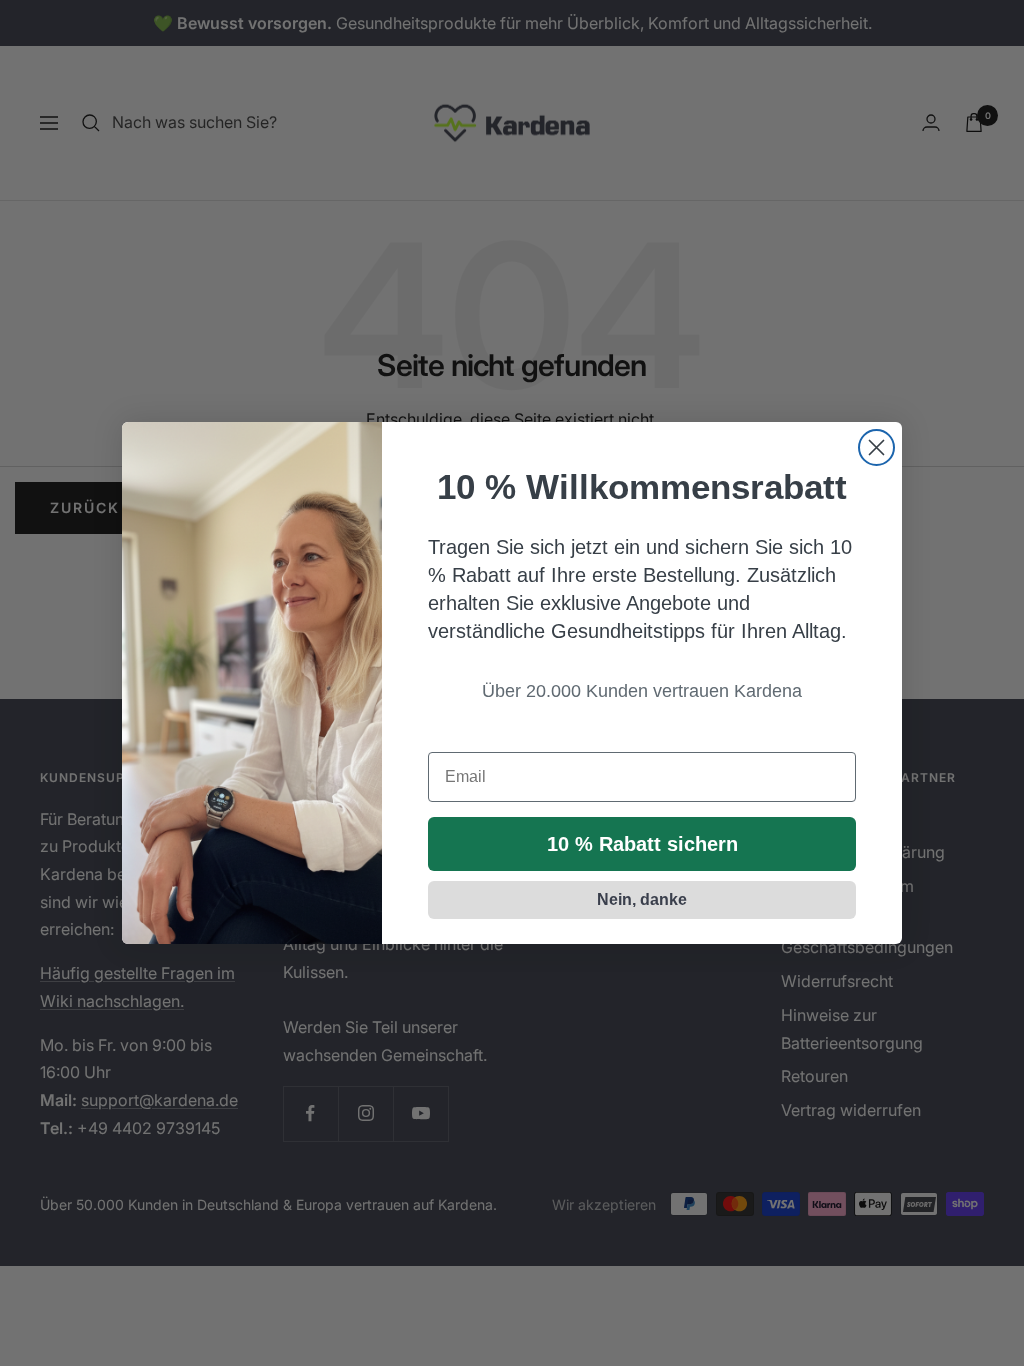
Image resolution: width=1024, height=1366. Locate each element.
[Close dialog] (876, 447)
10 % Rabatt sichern (642, 844)
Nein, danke (642, 899)
